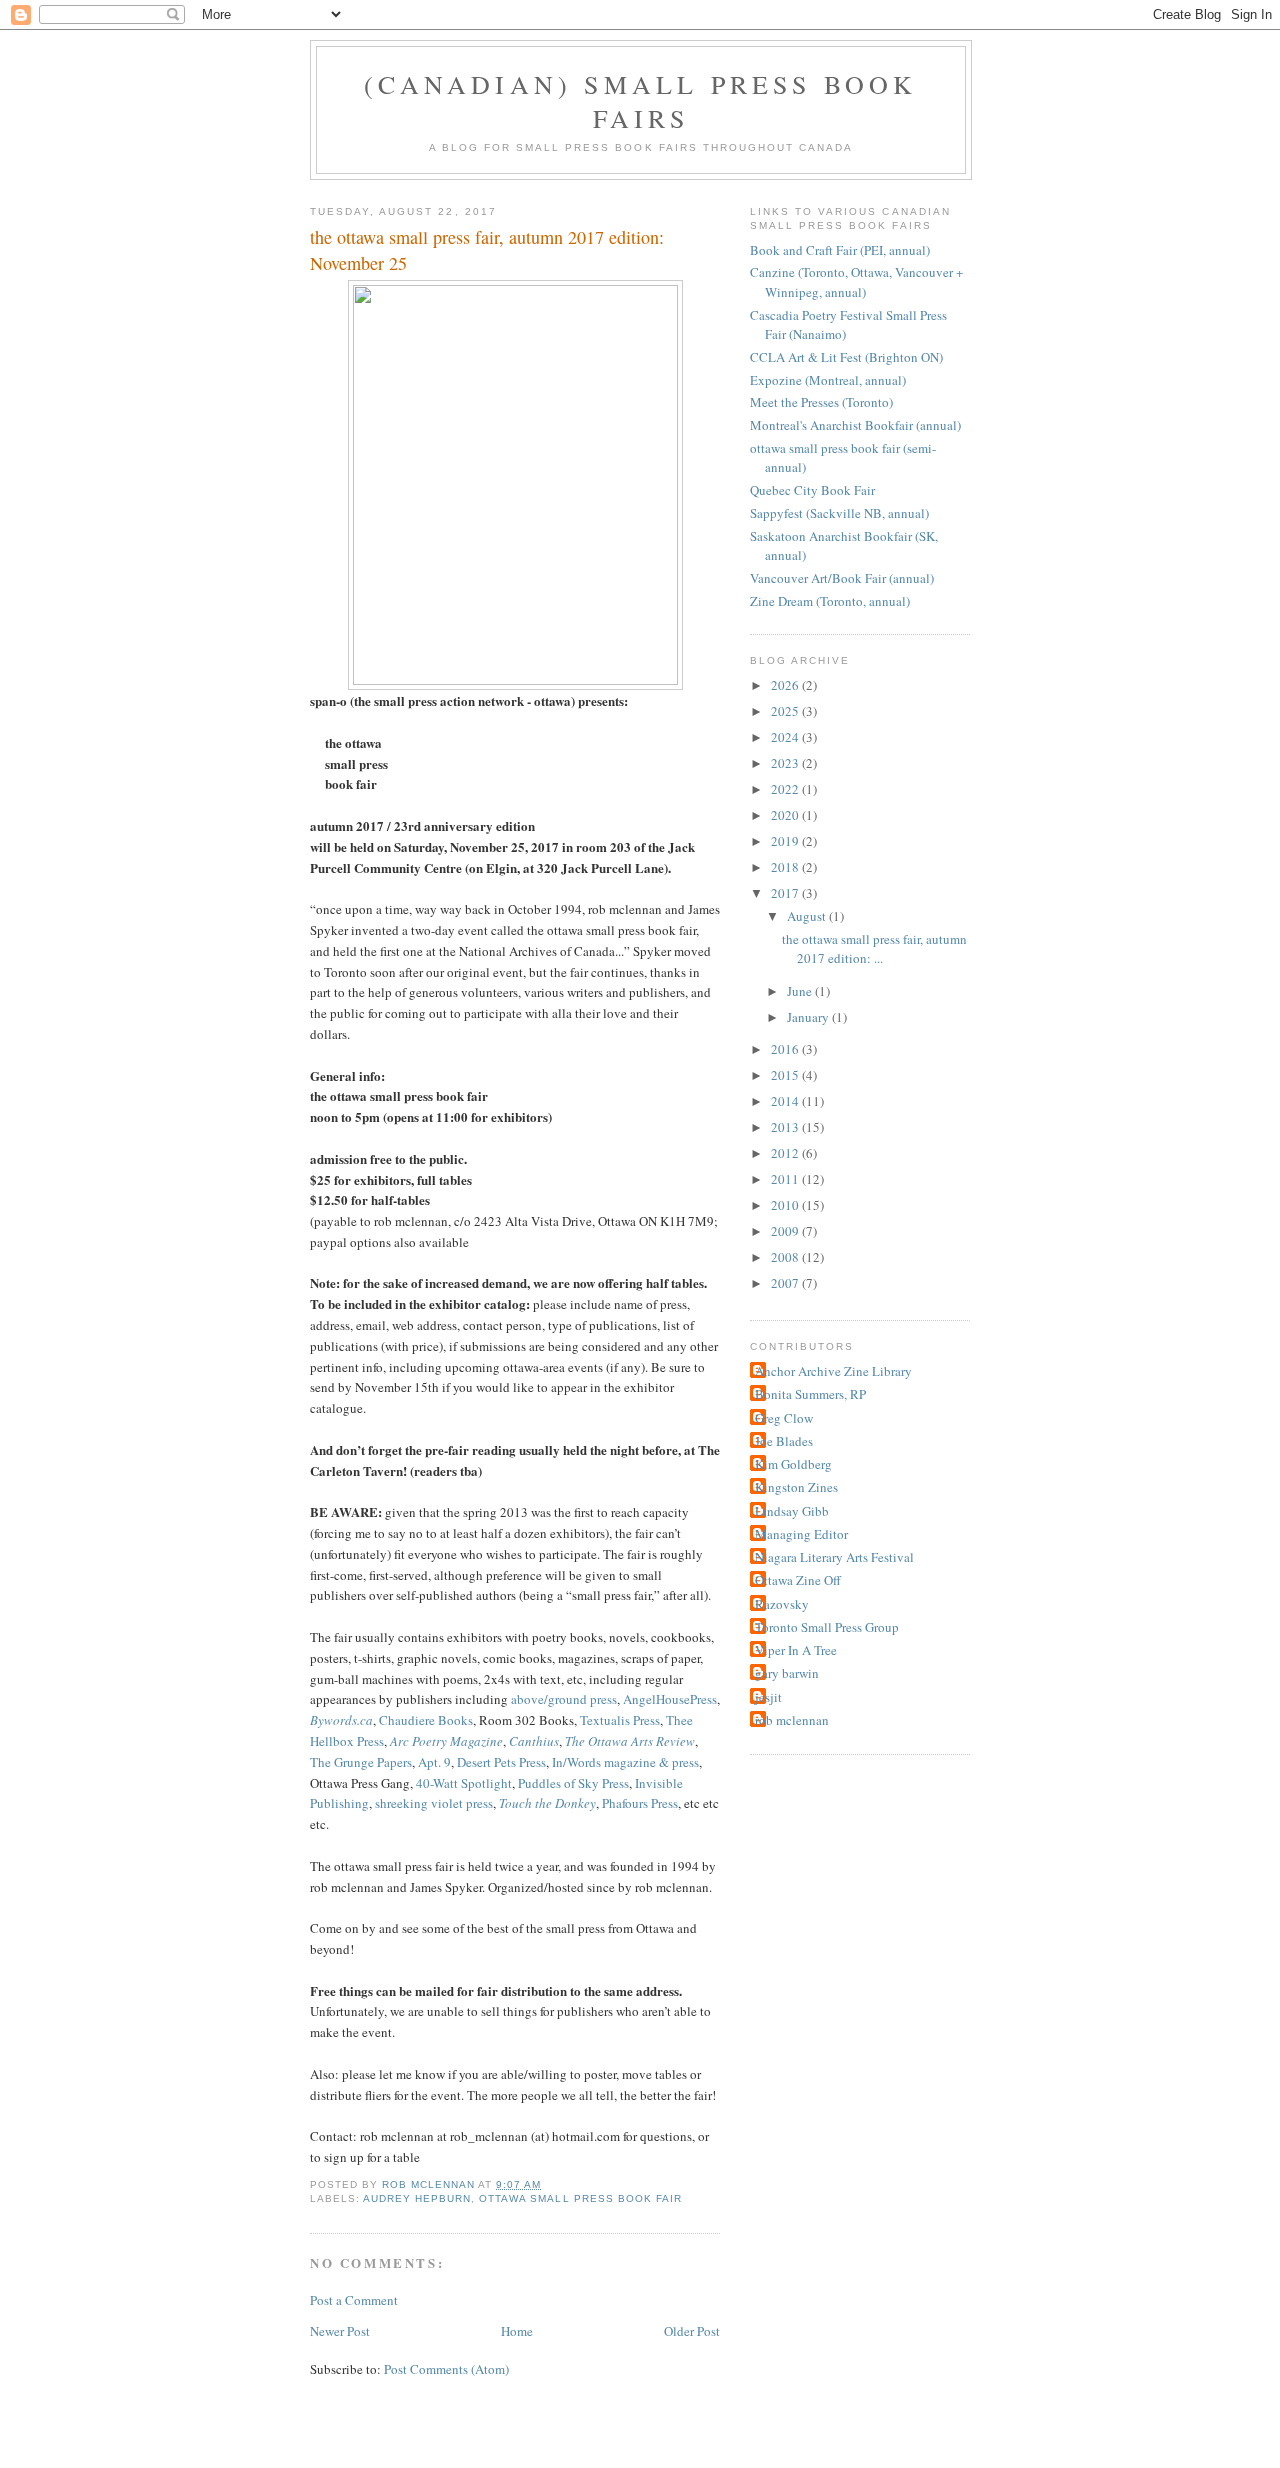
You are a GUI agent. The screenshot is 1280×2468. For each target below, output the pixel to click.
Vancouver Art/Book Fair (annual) (842, 578)
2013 (786, 1127)
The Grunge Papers (361, 1762)
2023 (786, 763)
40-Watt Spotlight (464, 1783)
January (809, 1017)
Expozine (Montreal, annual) (828, 380)
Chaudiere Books (426, 1720)
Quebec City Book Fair (812, 490)
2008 (786, 1257)
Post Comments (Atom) (446, 2369)
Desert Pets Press (501, 1762)
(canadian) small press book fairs (640, 101)
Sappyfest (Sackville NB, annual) (839, 513)
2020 (786, 815)
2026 (786, 685)
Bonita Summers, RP (810, 1394)
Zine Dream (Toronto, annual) (830, 601)
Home (517, 2331)
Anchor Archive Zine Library (833, 1371)
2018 (786, 867)
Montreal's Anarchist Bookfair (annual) (855, 425)
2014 (786, 1101)
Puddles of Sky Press (573, 1783)
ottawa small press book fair (580, 2198)
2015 (786, 1075)
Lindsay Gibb (792, 1511)
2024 (786, 737)
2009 (786, 1231)
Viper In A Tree (796, 1650)
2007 (786, 1283)
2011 (786, 1179)
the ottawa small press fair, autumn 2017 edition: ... (874, 949)
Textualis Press (620, 1720)
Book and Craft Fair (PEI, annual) (840, 250)
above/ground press (564, 1699)
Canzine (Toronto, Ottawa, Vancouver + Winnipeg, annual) (856, 282)
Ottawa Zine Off (798, 1580)
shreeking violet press (434, 1803)
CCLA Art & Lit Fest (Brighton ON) (846, 357)
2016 (786, 1049)
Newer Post (340, 2331)
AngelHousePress (670, 1699)
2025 (786, 711)
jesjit (768, 1697)
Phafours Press (640, 1803)
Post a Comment (354, 2300)
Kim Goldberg (793, 1464)
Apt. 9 (434, 1762)
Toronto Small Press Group (827, 1627)
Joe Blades (784, 1441)
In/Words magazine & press (625, 1762)
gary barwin (787, 1673)
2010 (786, 1205)
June (801, 991)
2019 (786, 841)
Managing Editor (801, 1534)
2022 (786, 789)
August (808, 916)
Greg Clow (784, 1418)
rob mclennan (792, 1720)
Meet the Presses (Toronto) (821, 402)
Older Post (692, 2331)
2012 (786, 1153)
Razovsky (782, 1604)
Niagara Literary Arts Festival (834, 1557)
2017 (786, 893)
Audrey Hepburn (417, 2198)
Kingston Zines (796, 1487)
